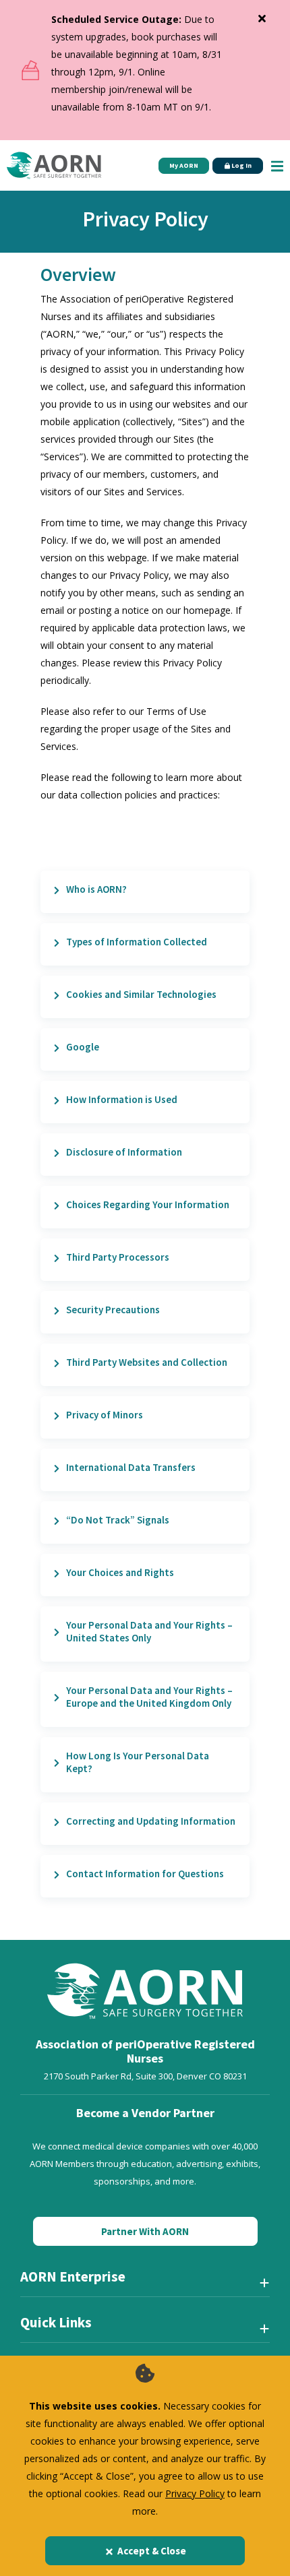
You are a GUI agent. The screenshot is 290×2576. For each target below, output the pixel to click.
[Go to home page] (54, 165)
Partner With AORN (145, 2231)
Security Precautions (113, 1310)
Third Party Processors (118, 1257)
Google (83, 1047)
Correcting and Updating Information (151, 1821)
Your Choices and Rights (120, 1572)
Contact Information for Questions (145, 1874)
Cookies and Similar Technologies (141, 994)
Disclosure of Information (124, 1152)
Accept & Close (152, 2551)
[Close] (262, 15)
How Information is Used (122, 1099)
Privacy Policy (195, 2493)
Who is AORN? (96, 889)
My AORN (184, 165)
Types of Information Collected (137, 942)
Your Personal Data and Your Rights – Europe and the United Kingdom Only (149, 1697)
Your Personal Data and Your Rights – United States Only (149, 1631)
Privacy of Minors (105, 1415)
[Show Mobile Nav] (277, 165)
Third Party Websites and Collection (147, 1362)
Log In (241, 165)
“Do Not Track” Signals (118, 1520)
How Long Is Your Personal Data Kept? (138, 1762)
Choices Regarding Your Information (148, 1204)
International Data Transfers (131, 1467)
